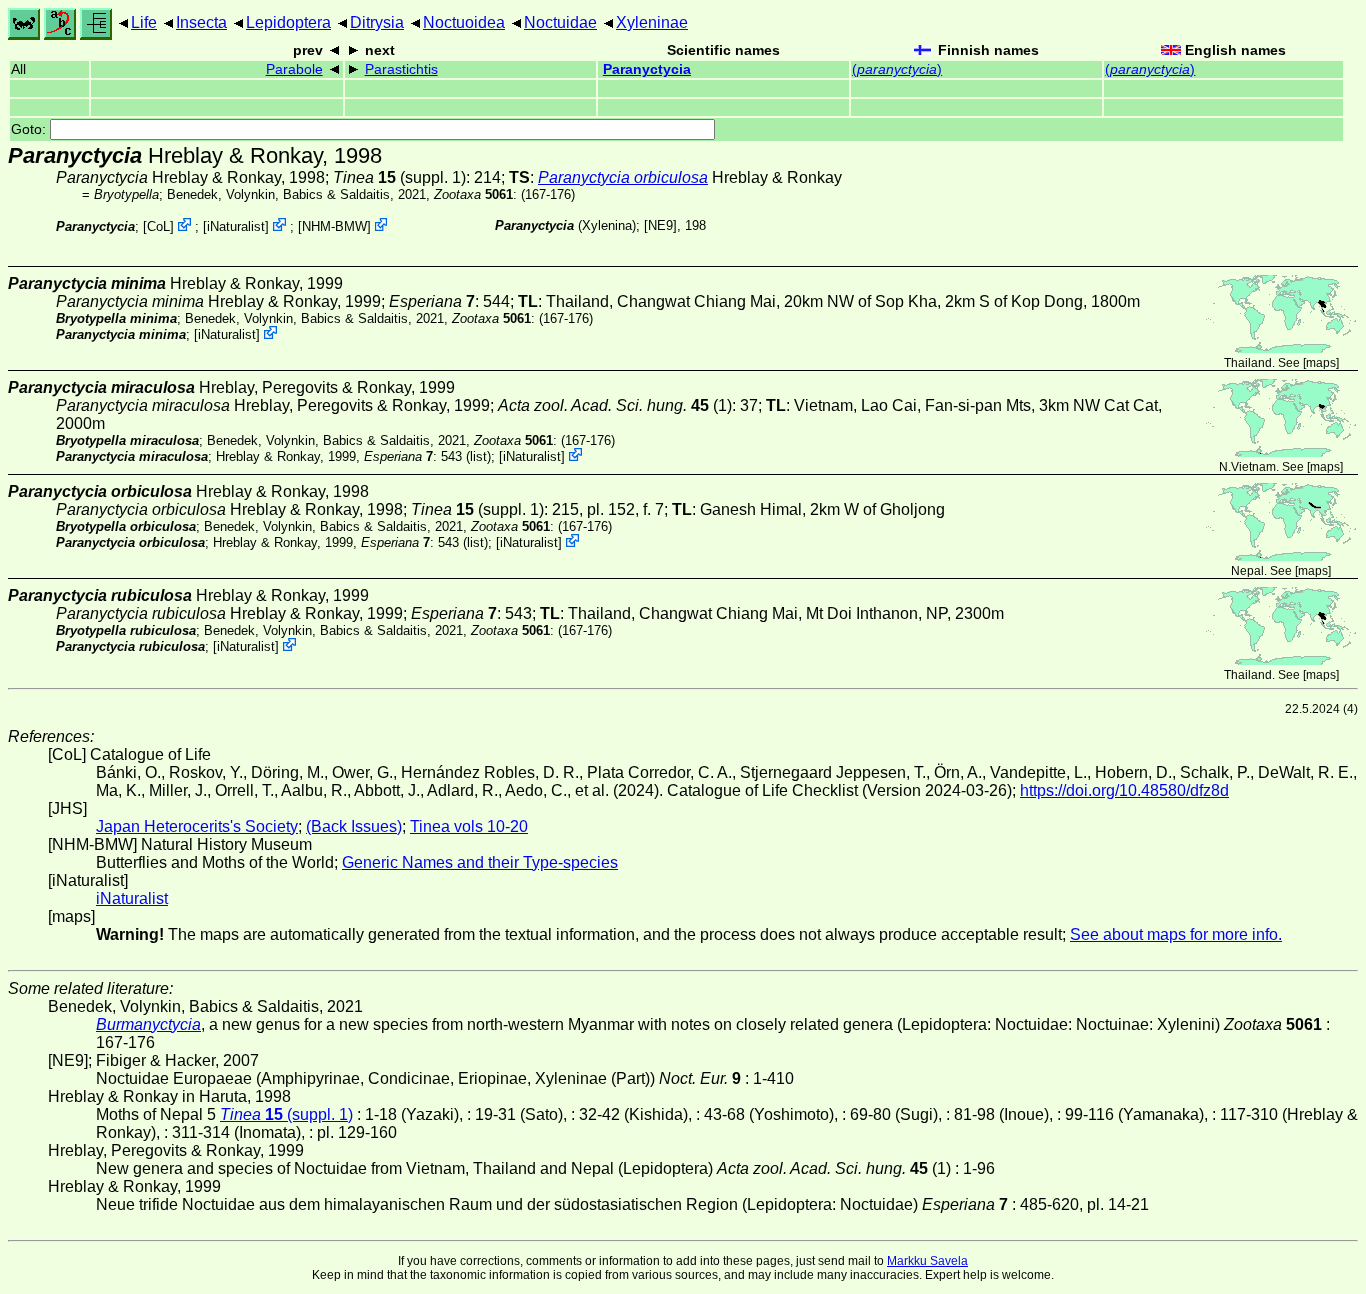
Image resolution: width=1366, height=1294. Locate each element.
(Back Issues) (354, 826)
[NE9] (660, 225)
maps (1321, 363)
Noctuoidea (464, 22)
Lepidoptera (288, 22)
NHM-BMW (334, 226)
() (897, 69)
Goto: (30, 129)
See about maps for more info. (1176, 934)
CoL (158, 226)
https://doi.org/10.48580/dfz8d (1124, 790)
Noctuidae (560, 22)
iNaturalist (236, 226)
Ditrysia (377, 22)
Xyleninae (652, 22)
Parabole (294, 69)
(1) (615, 405)
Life (144, 22)
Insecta (201, 22)
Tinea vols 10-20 (469, 826)
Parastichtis (401, 69)
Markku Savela (927, 1261)
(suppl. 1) (399, 177)
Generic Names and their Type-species (480, 862)
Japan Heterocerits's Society (197, 826)
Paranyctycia (647, 69)
